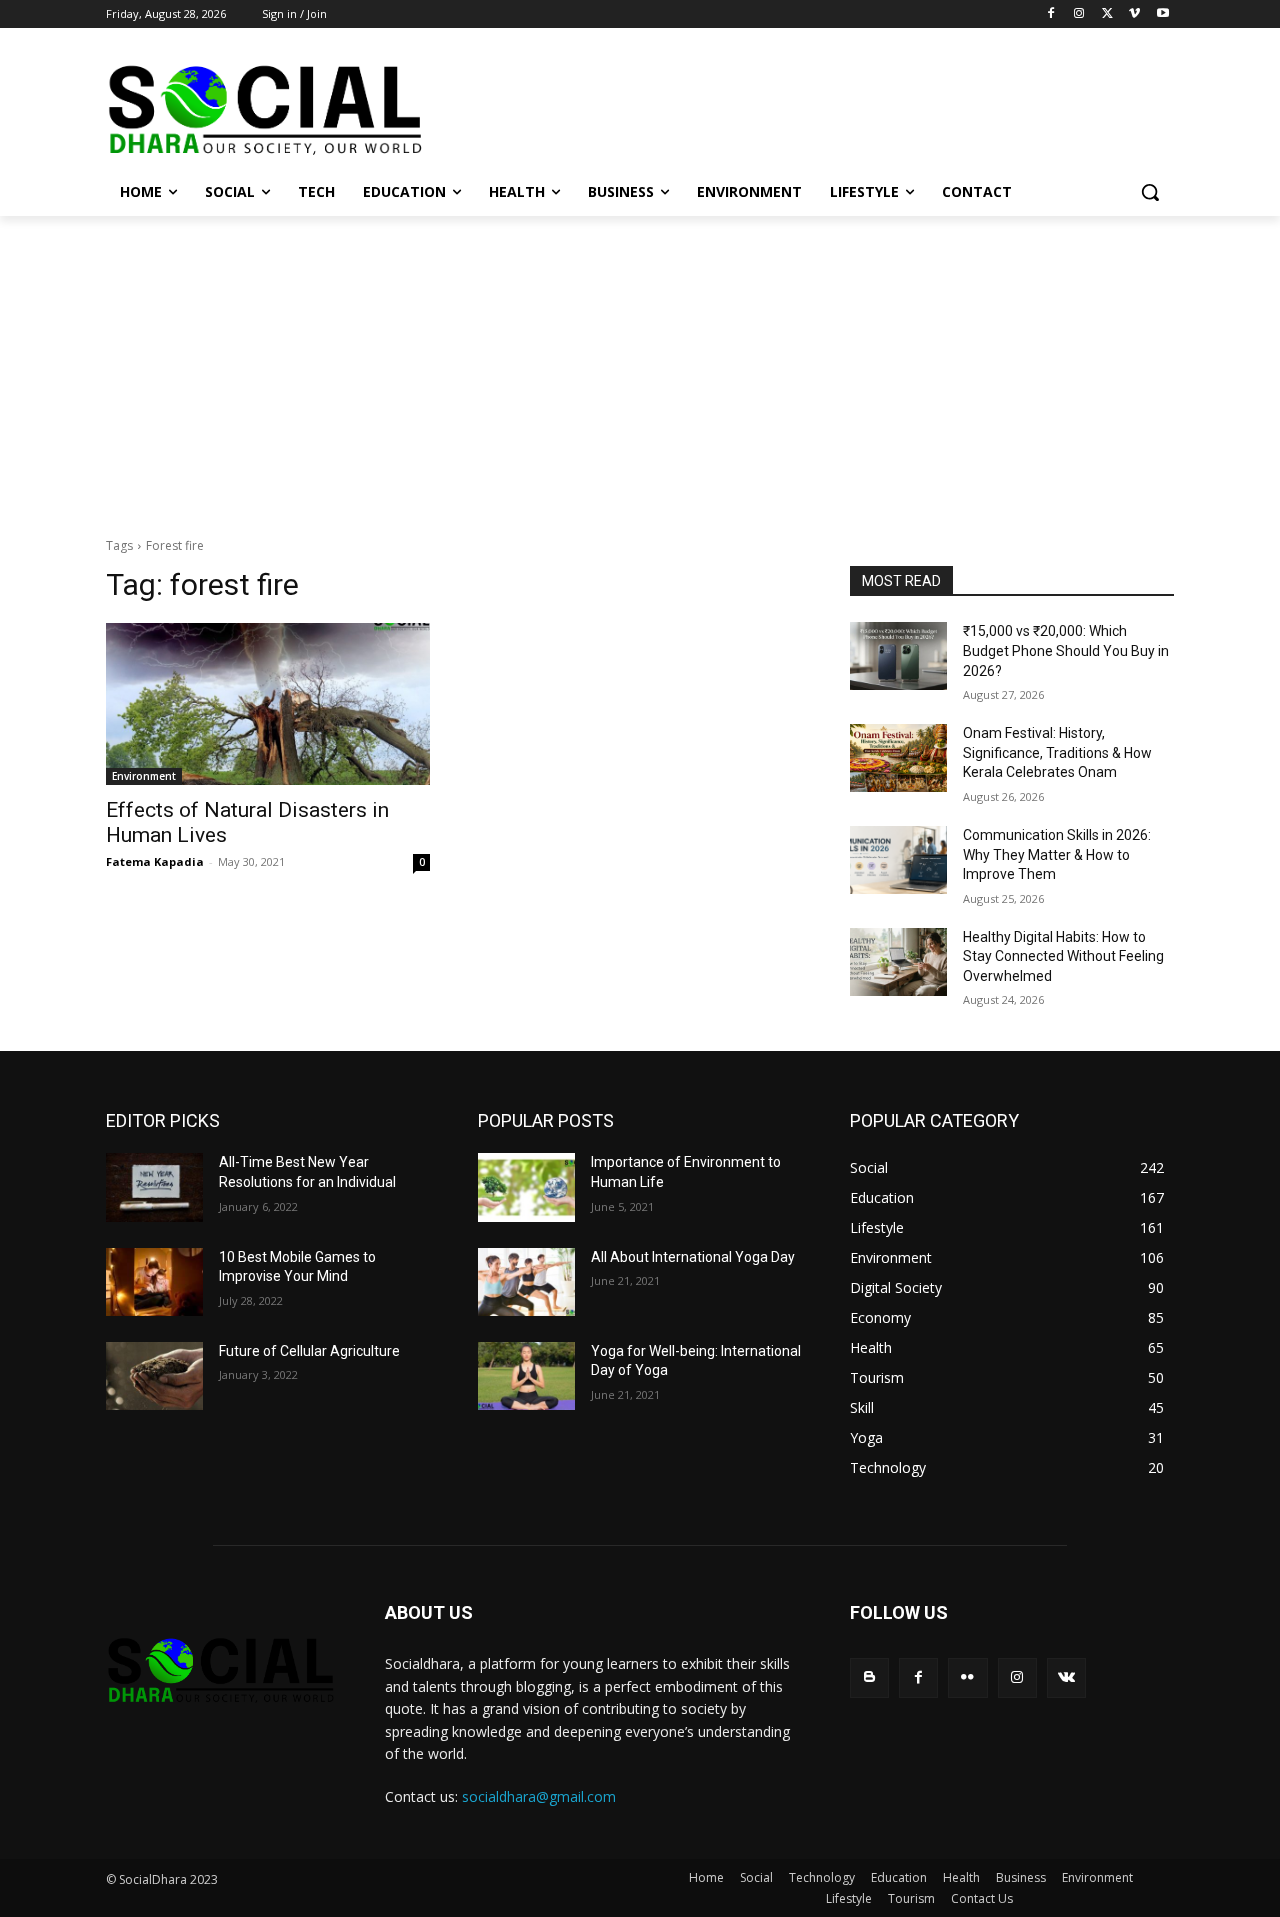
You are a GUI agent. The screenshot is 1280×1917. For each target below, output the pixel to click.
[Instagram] (1079, 14)
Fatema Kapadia (155, 861)
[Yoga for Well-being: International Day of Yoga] (526, 1376)
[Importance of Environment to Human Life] (526, 1187)
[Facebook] (1051, 14)
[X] (1107, 14)
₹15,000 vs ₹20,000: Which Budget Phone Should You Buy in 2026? (1066, 650)
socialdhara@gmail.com (539, 1796)
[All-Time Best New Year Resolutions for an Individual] (154, 1187)
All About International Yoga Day (693, 1257)
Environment (144, 776)
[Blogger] (869, 1677)
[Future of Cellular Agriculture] (154, 1376)
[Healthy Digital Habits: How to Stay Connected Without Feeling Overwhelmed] (898, 962)
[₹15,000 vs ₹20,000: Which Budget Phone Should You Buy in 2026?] (898, 656)
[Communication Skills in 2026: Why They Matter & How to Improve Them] (898, 860)
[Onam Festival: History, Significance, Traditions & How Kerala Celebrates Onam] (898, 758)
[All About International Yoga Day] (526, 1282)
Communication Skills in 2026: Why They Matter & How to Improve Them (1057, 854)
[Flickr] (967, 1677)
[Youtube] (1162, 14)
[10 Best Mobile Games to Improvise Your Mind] (154, 1282)
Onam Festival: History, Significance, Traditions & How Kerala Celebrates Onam (1057, 752)
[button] (1150, 192)
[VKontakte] (1066, 1677)
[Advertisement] (640, 366)
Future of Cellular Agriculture (309, 1351)
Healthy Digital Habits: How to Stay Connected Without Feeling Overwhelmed (1063, 956)
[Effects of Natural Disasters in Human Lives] (268, 704)
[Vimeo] (1134, 14)
